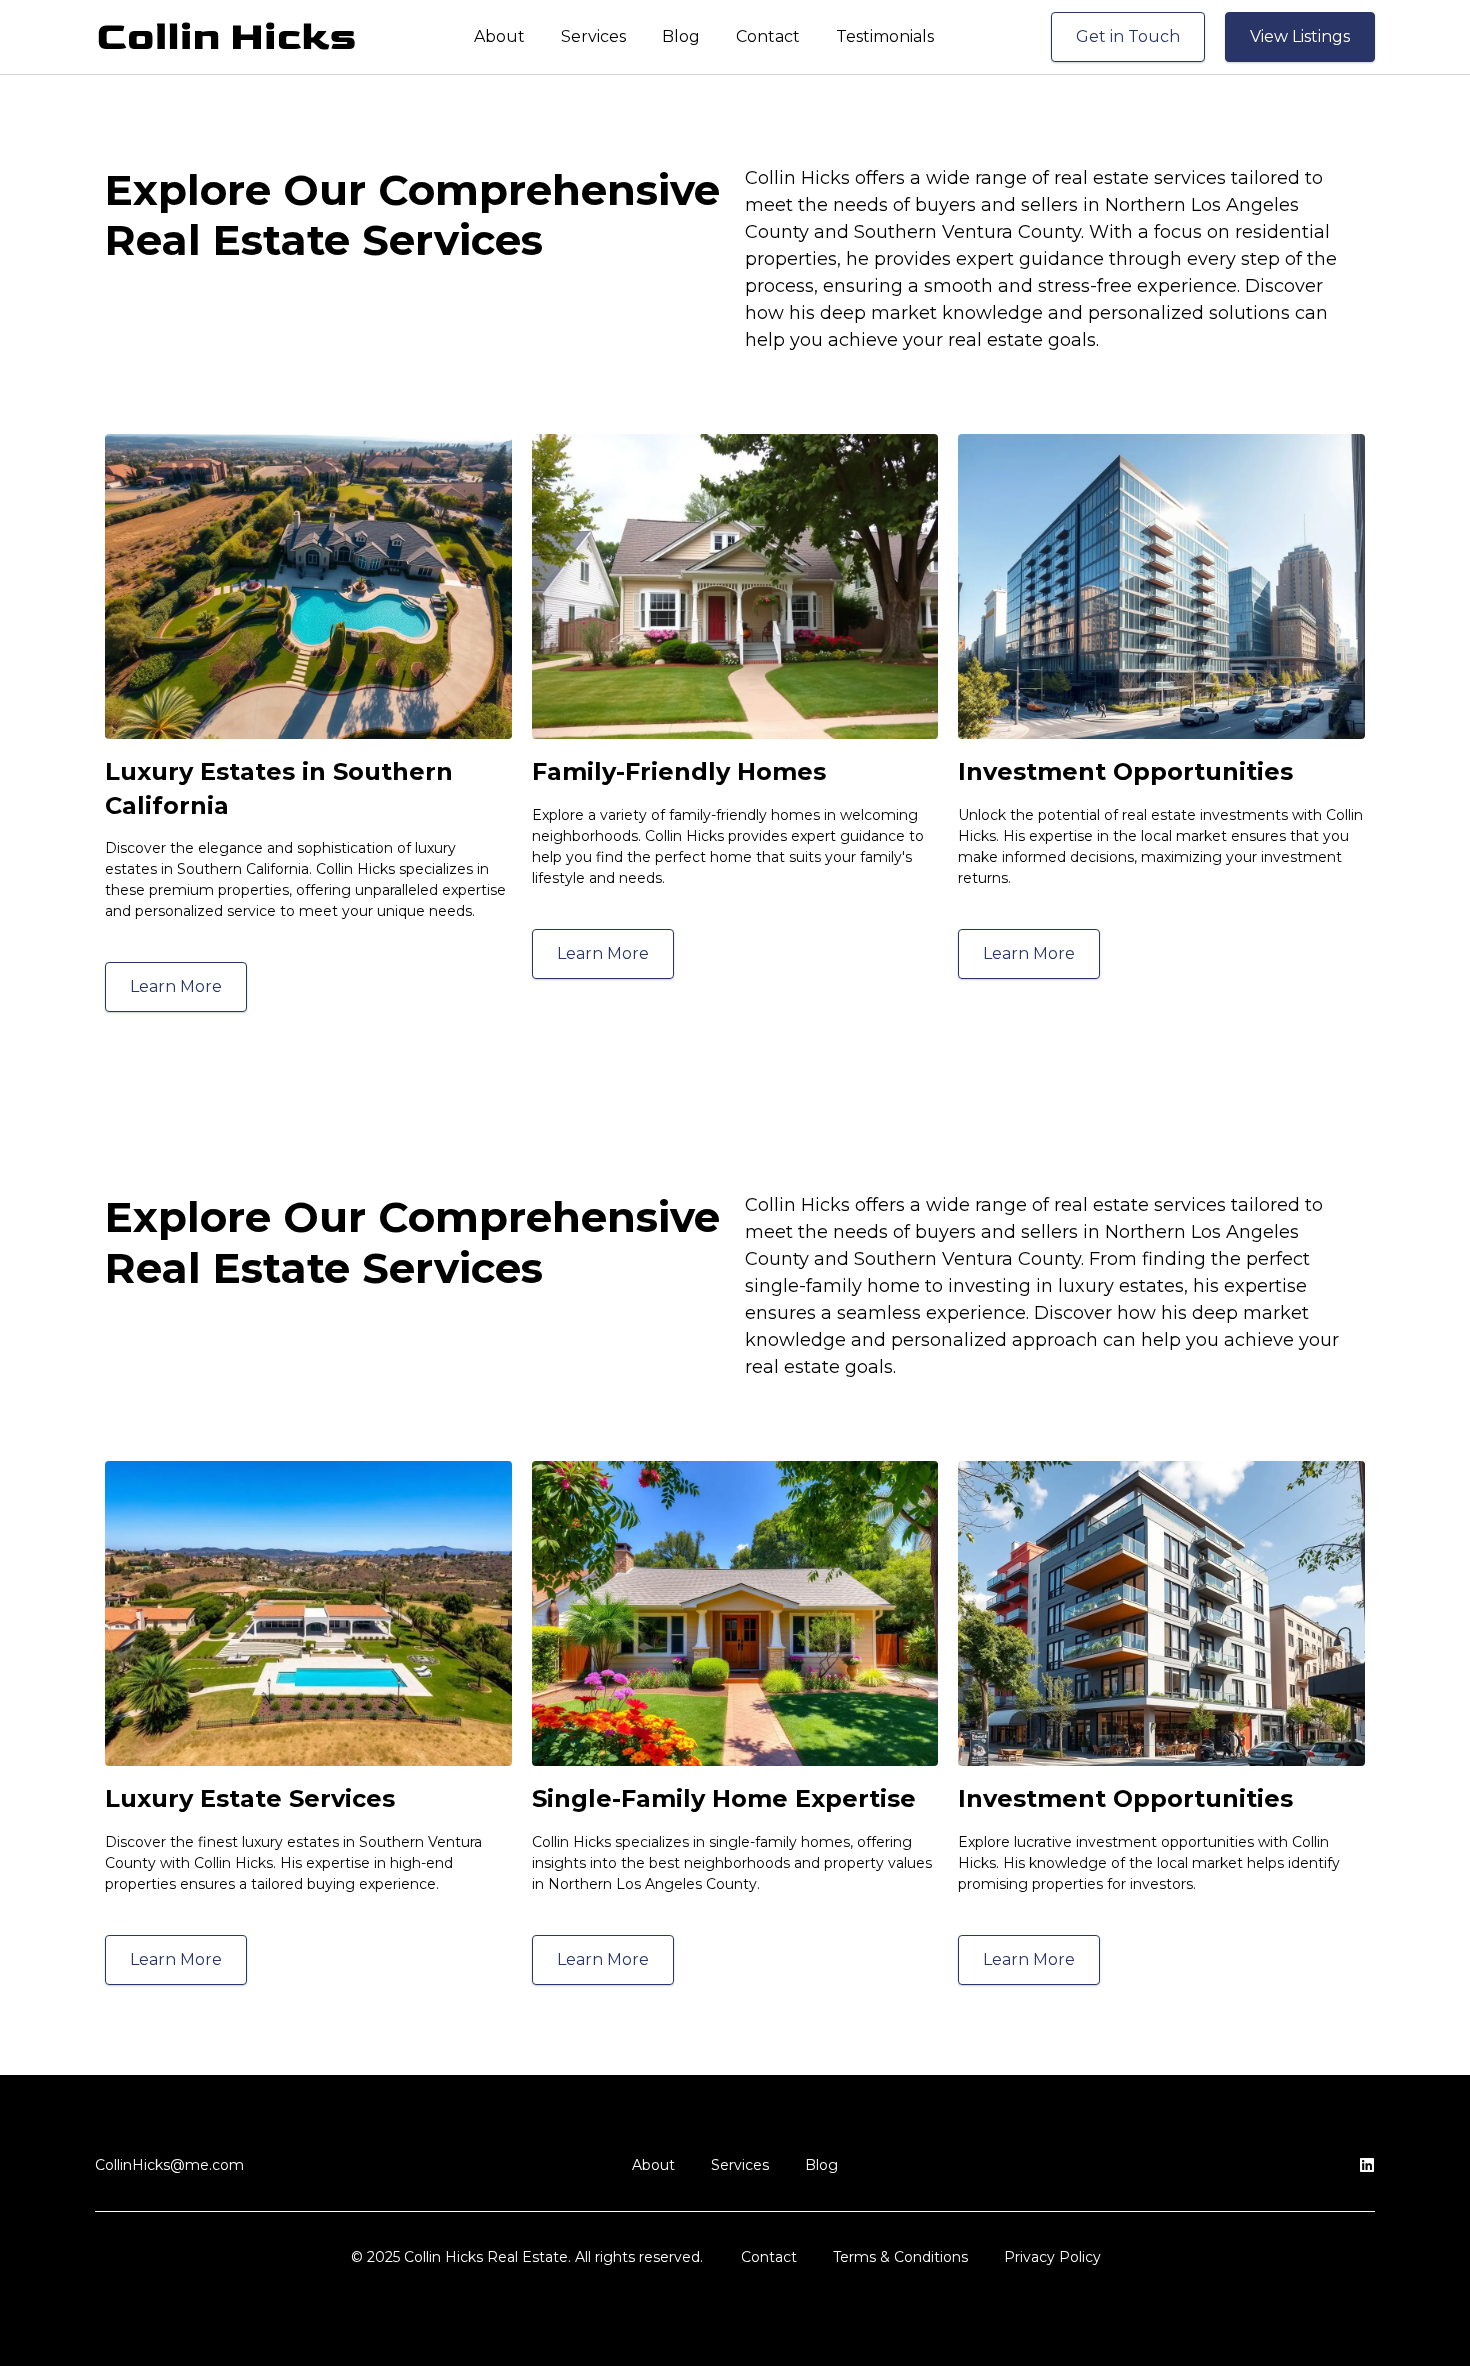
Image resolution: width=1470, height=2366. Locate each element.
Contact (768, 36)
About (499, 36)
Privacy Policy (1052, 2257)
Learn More (176, 986)
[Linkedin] (1367, 2165)
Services (593, 36)
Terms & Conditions (900, 2257)
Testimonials (885, 36)
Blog (681, 36)
